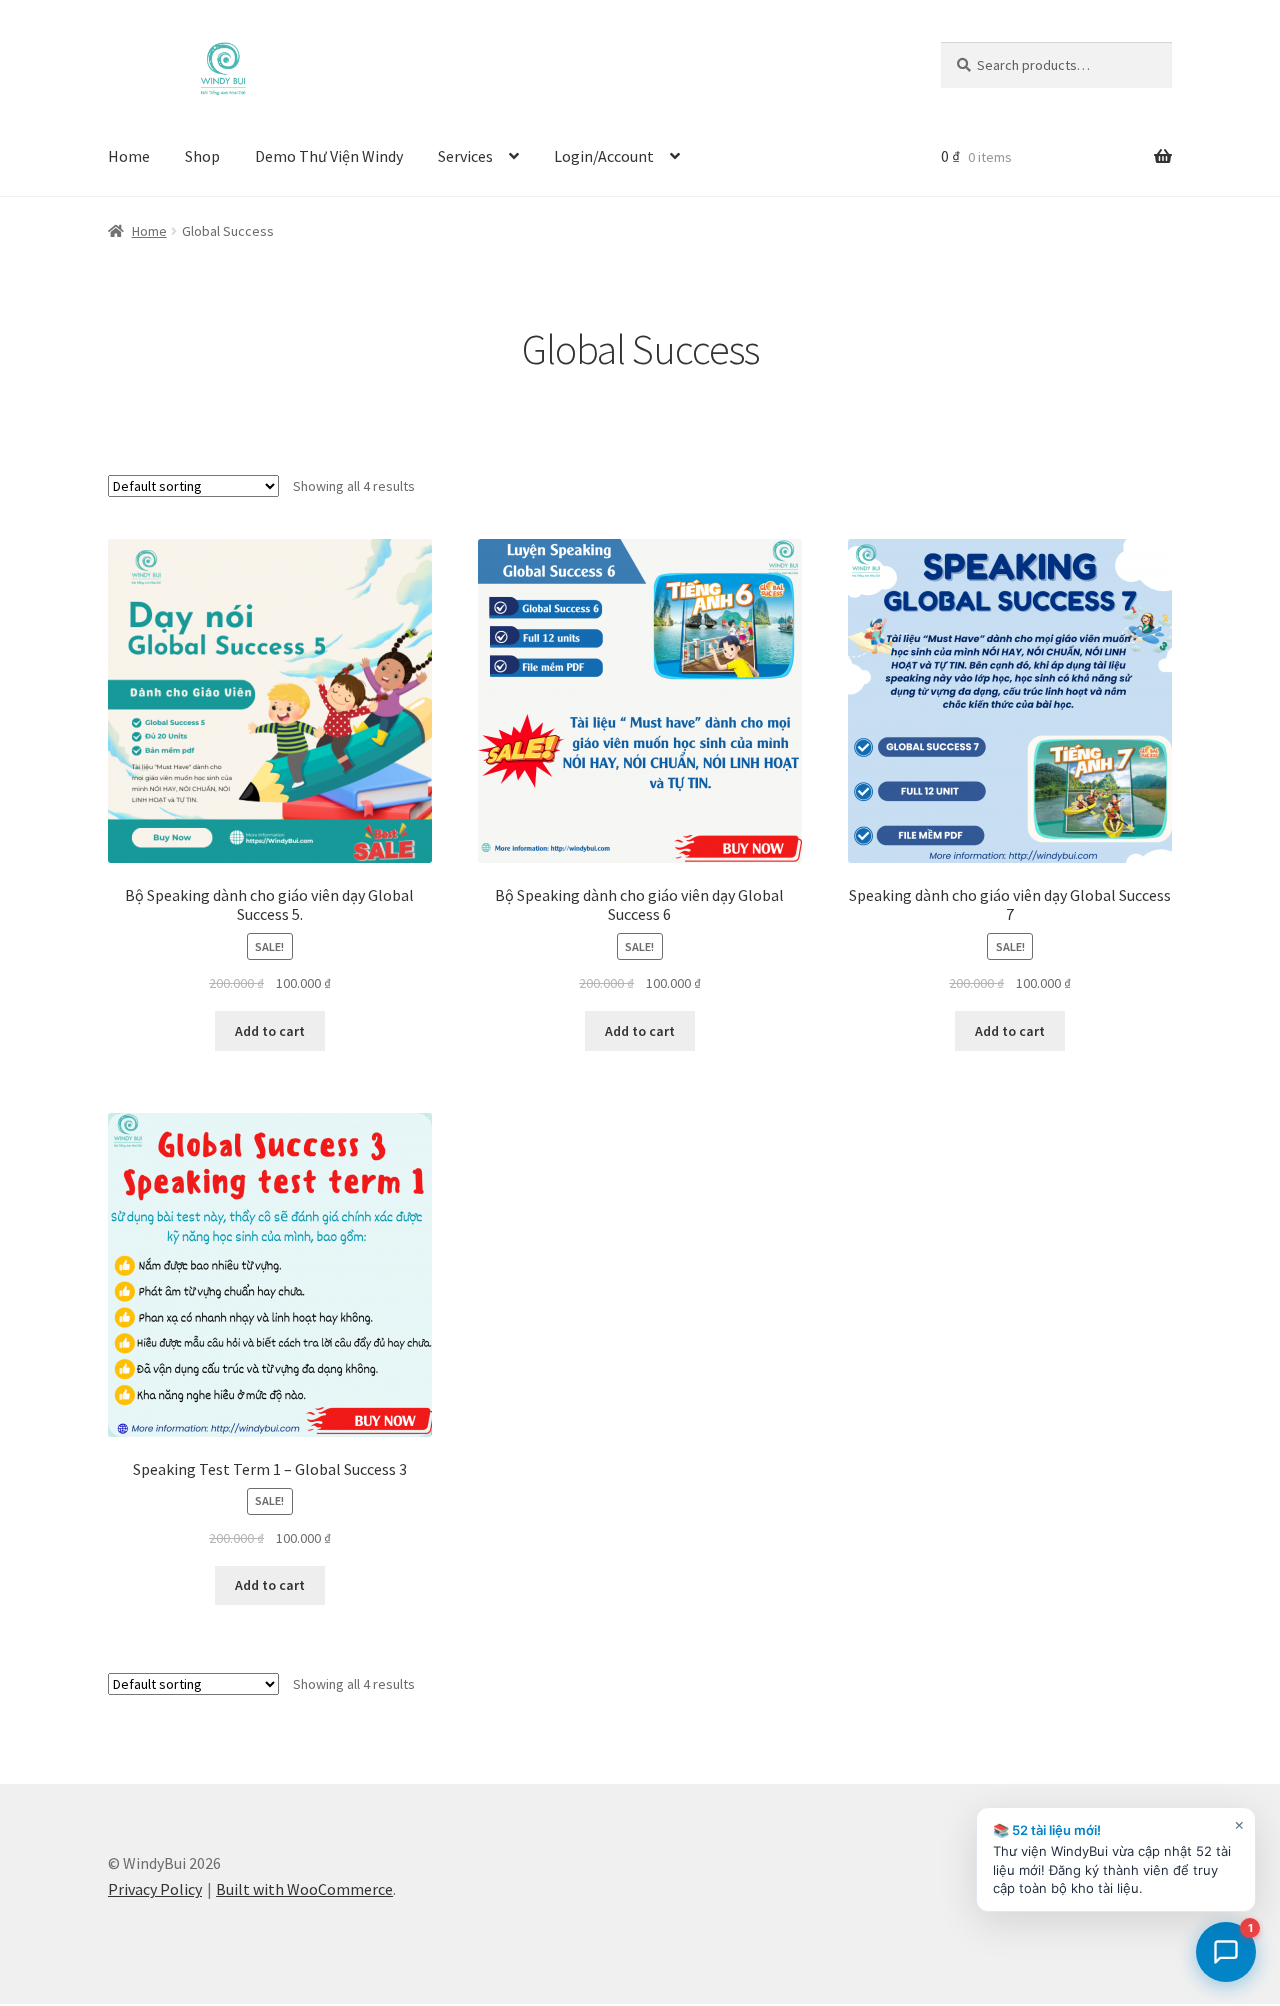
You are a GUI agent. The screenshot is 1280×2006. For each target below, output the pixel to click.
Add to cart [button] (270, 1031)
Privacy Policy (155, 1889)
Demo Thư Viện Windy (329, 156)
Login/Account (604, 156)
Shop (202, 156)
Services (465, 156)
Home (129, 156)
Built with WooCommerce (304, 1889)
